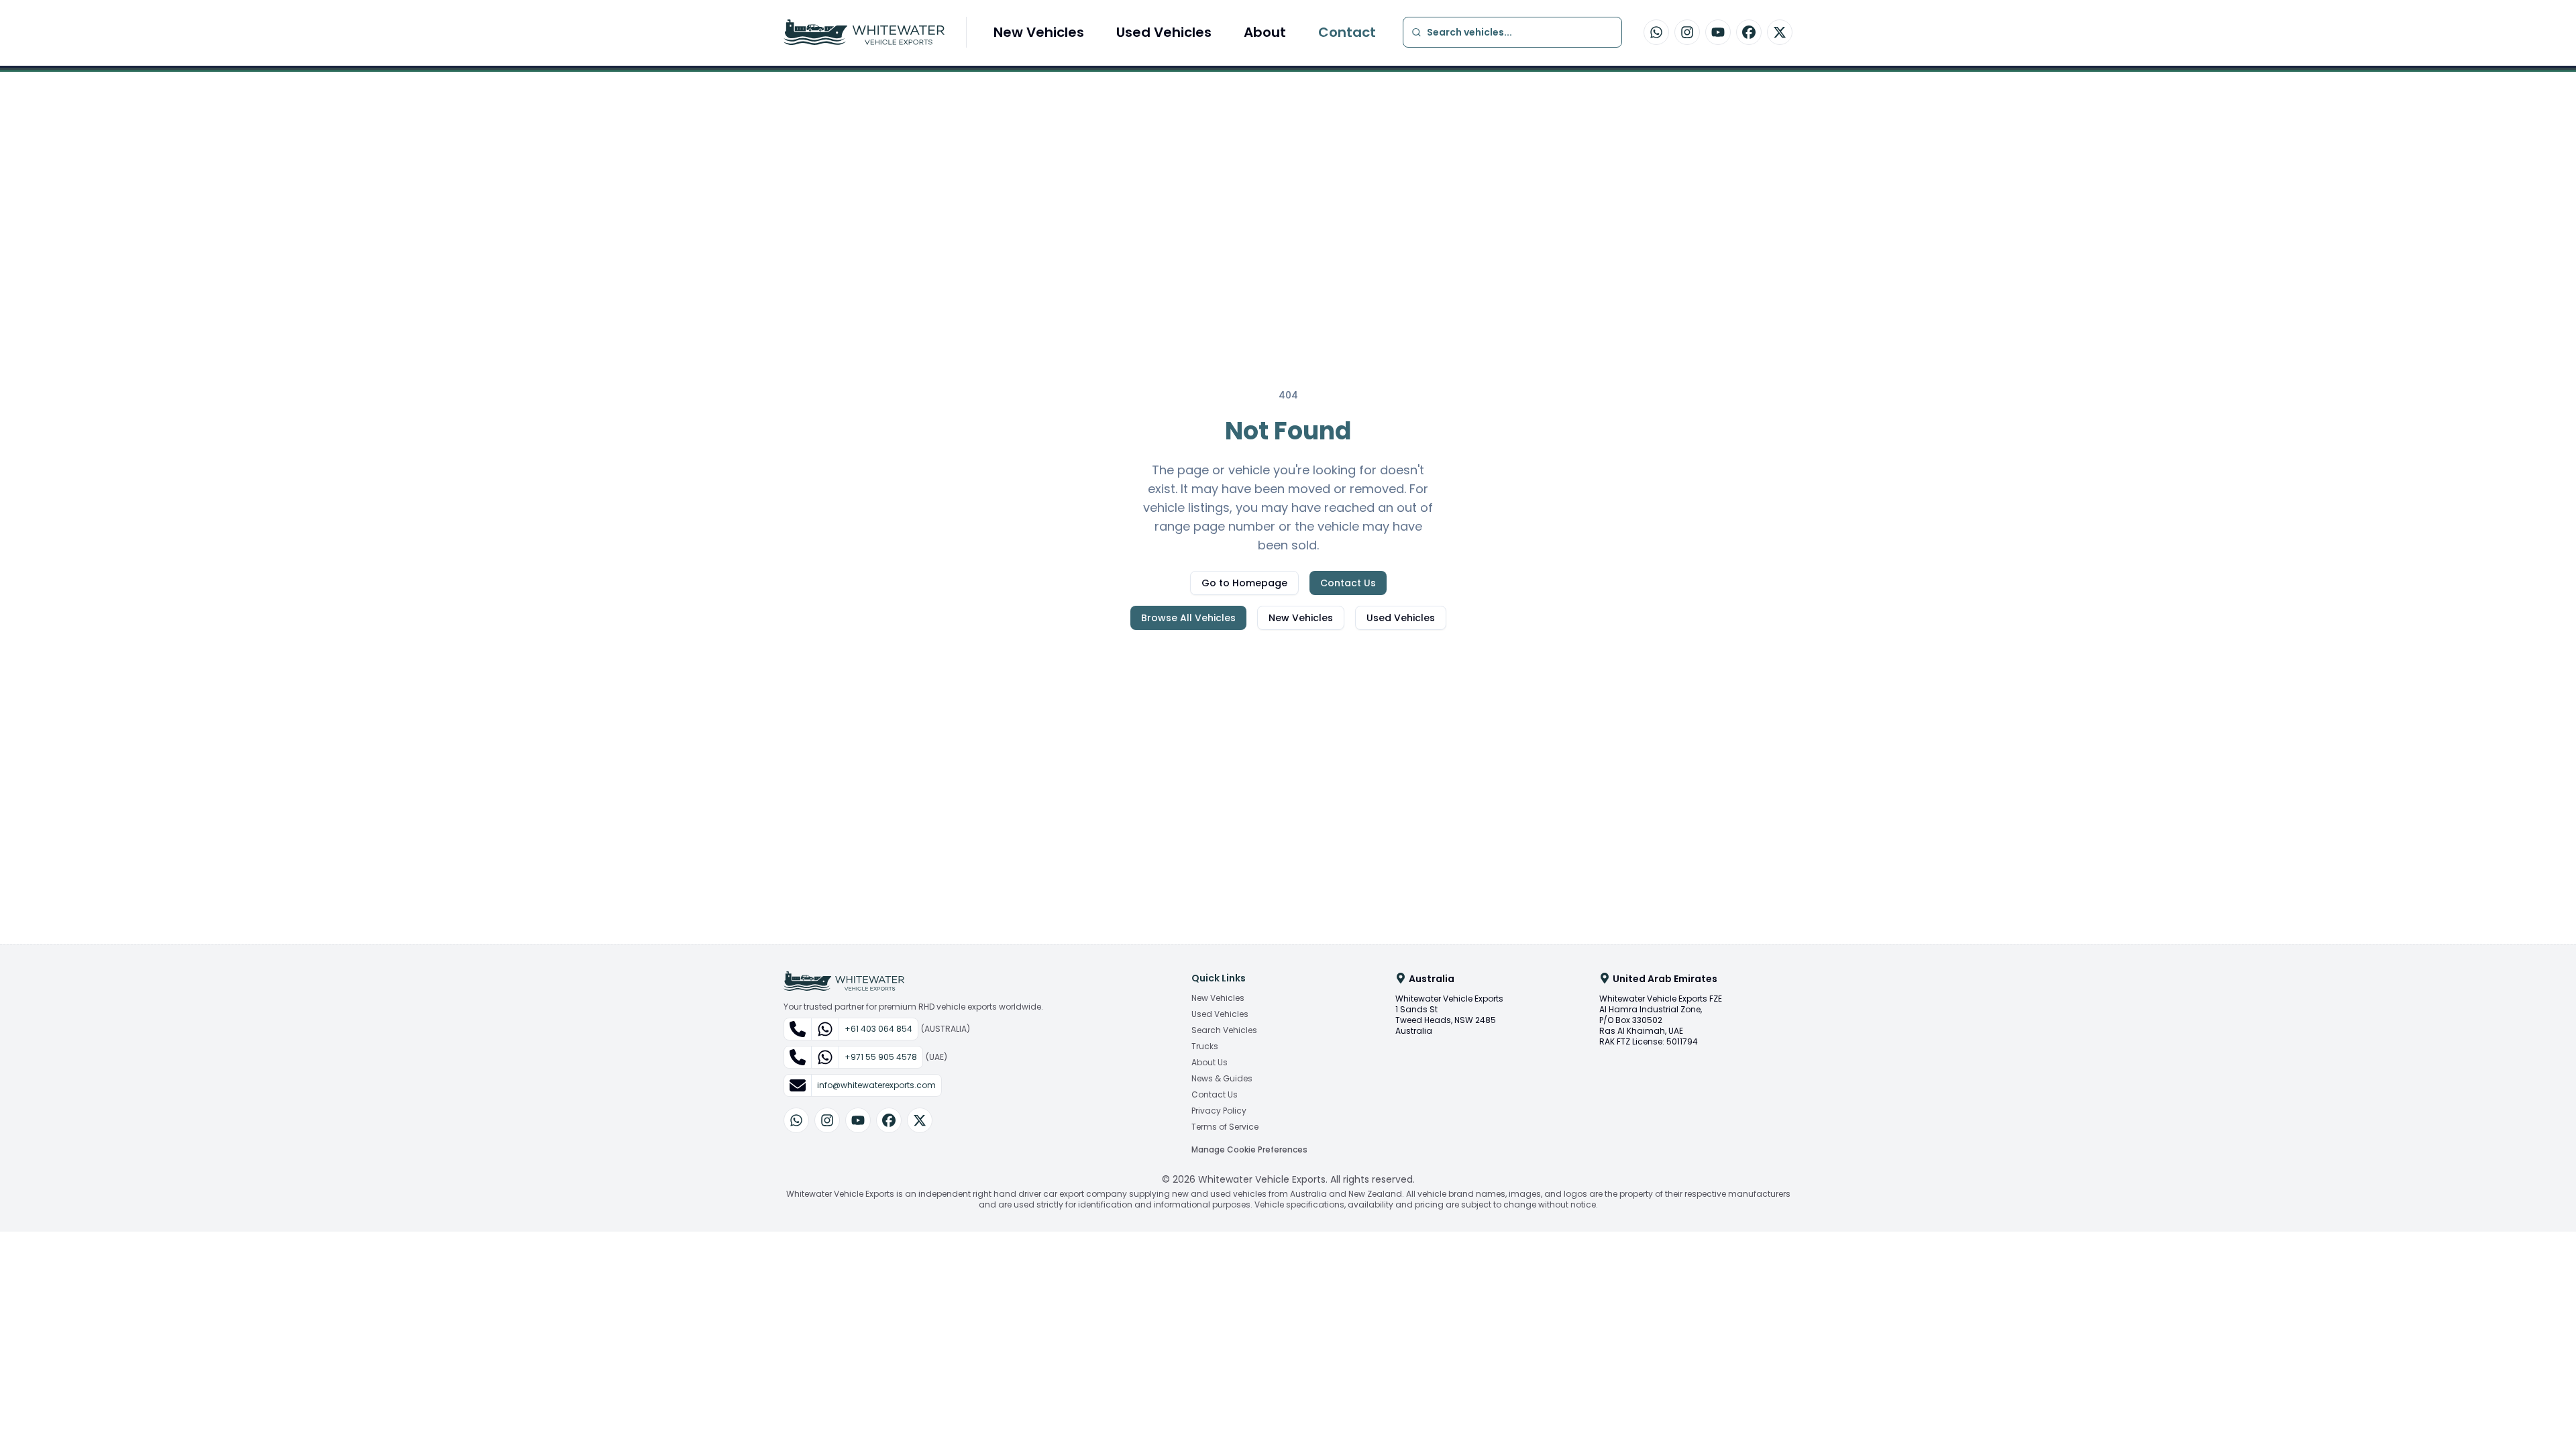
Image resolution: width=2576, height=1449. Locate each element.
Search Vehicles (1224, 1030)
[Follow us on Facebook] (1749, 32)
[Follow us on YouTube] (1718, 32)
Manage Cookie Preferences (1249, 1149)
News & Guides (1222, 1079)
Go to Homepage (1244, 583)
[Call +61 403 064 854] (798, 1029)
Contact (1347, 32)
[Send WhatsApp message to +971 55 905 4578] (825, 1057)
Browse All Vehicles (1188, 618)
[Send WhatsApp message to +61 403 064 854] (825, 1029)
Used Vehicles (1164, 32)
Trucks (1205, 1046)
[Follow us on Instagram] (1687, 32)
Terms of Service (1225, 1127)
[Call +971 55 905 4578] (798, 1057)
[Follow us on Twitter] (1780, 32)
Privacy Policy (1219, 1111)
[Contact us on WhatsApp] (1656, 32)
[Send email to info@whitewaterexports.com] (798, 1085)
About (1265, 32)
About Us (1210, 1063)
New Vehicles (1039, 32)
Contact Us (1348, 583)
